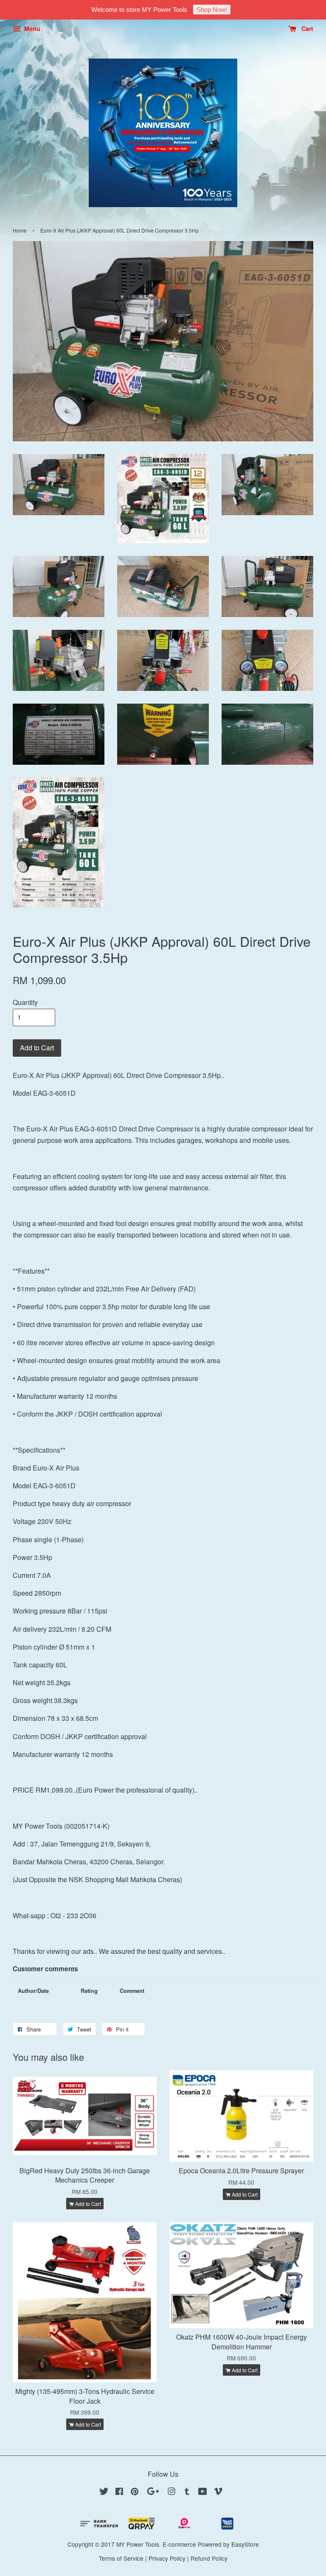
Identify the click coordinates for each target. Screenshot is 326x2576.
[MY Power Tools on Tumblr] (187, 2492)
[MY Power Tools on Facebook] (119, 2492)
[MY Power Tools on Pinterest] (135, 2492)
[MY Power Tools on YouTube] (203, 2492)
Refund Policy (209, 2558)
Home (20, 230)
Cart (306, 28)
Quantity (25, 1002)
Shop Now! (212, 10)
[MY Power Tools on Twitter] (104, 2492)
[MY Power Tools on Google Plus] (153, 2492)
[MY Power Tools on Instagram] (171, 2492)
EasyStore (245, 2544)
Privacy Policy (167, 2558)
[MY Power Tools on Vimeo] (218, 2492)
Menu (31, 28)
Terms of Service (121, 2558)
